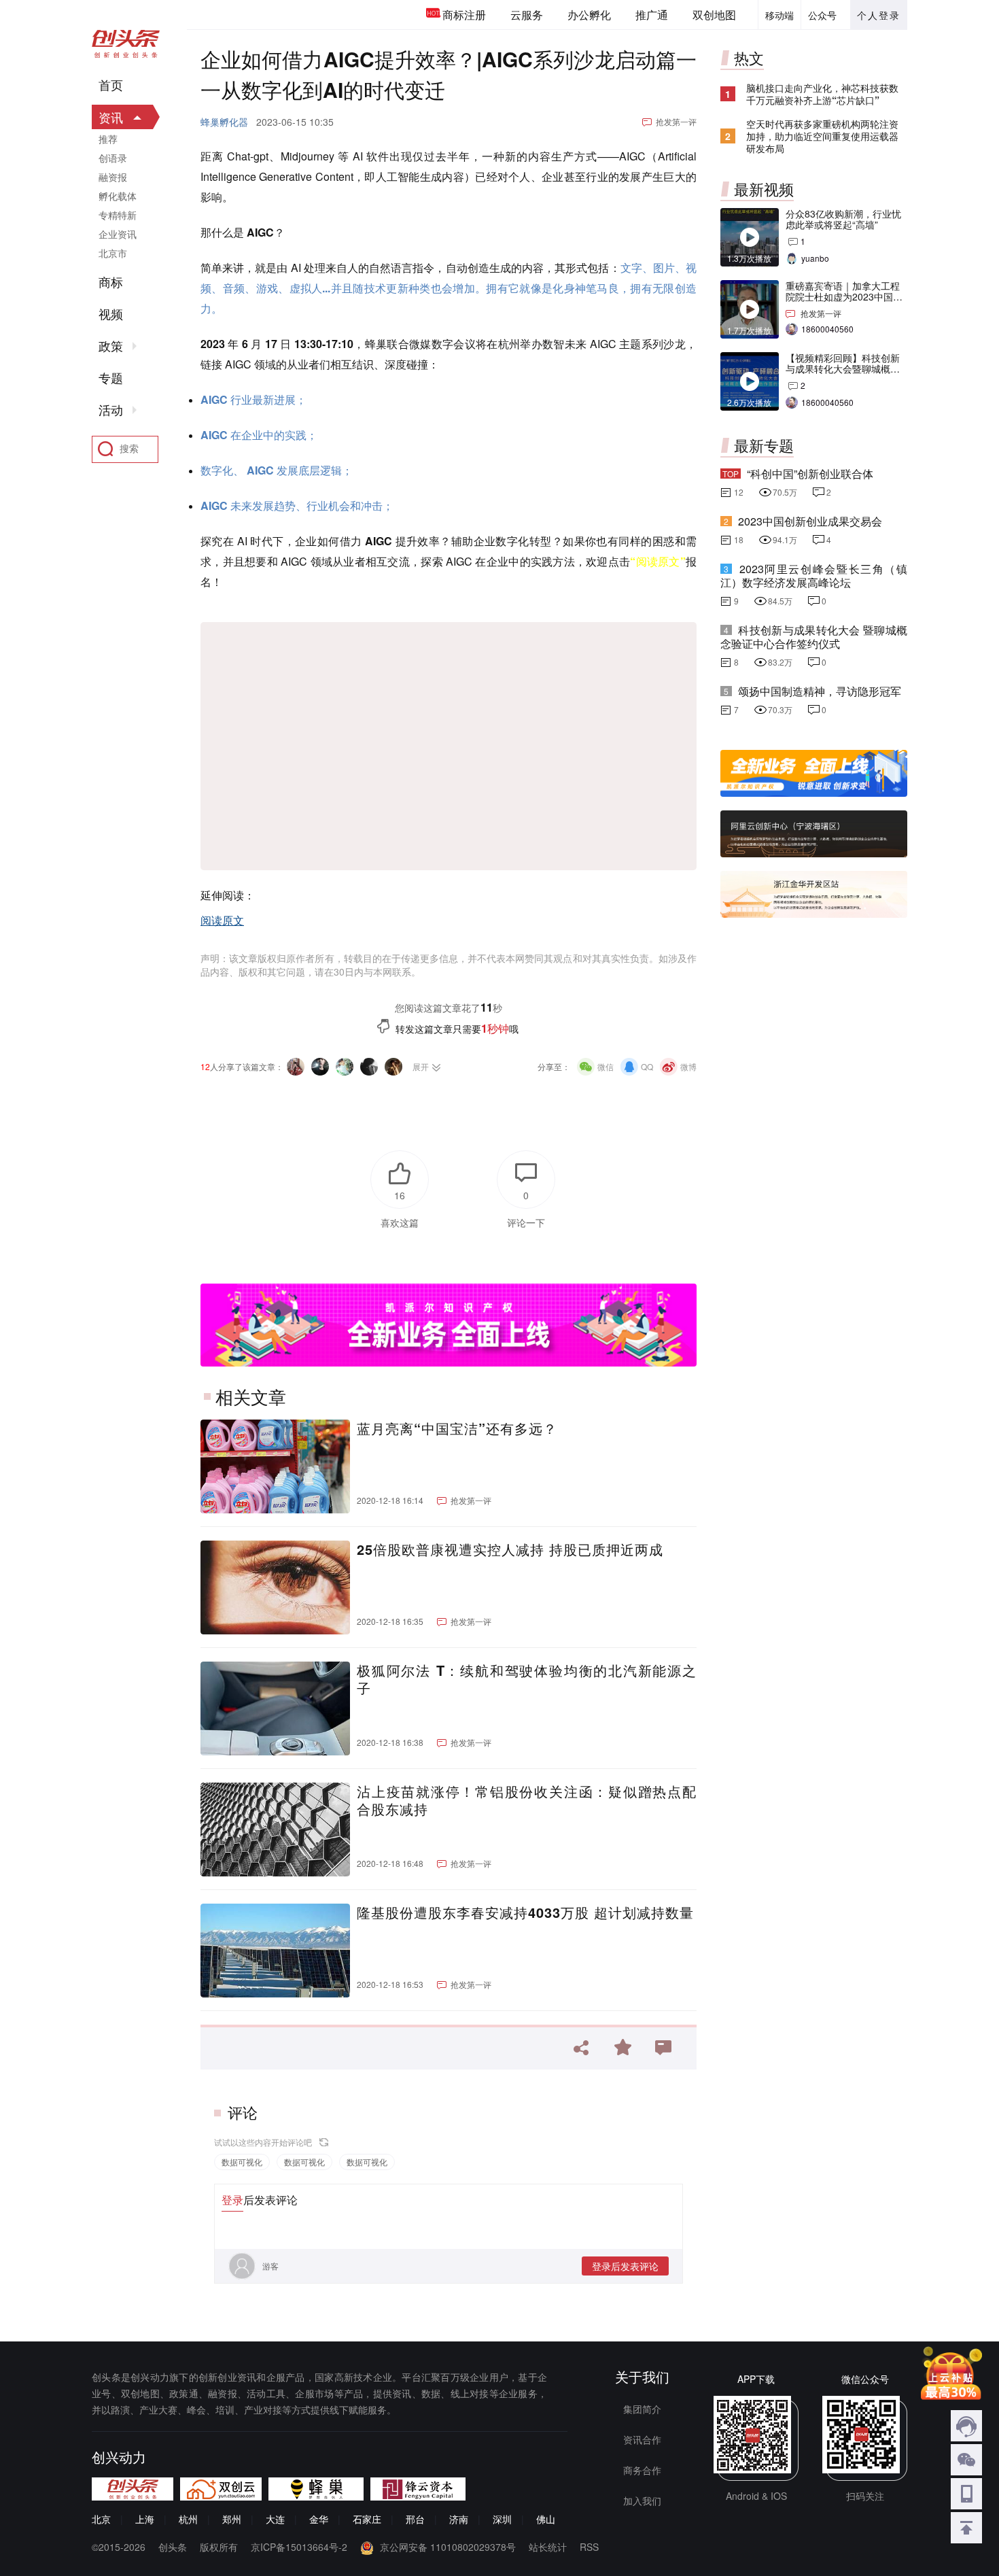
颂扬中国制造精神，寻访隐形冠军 (820, 691)
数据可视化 (242, 2162)
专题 (111, 378)
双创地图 (714, 15)
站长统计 (548, 2547)
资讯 (111, 117)
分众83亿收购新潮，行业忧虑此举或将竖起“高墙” (843, 219)
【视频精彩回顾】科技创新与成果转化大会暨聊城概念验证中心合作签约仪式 (843, 368)
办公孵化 (589, 15)
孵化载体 (118, 196)
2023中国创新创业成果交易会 (810, 521)
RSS (589, 2547)
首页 (111, 85)
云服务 (527, 15)
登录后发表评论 (625, 2266)
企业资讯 (118, 234)
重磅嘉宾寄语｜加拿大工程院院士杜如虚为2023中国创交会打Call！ (844, 296)
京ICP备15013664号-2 (299, 2547)
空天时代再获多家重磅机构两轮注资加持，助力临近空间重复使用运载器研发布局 (822, 136)
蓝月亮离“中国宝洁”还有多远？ (457, 1428)
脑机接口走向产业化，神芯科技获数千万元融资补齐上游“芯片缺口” (822, 94)
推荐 (108, 139)
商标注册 (464, 15)
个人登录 (879, 15)
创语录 (113, 158)
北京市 (113, 253)
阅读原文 (222, 920)
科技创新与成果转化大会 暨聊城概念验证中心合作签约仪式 (814, 637)
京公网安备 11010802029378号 (448, 2547)
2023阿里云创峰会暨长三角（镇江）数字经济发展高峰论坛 (814, 576)
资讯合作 (642, 2439)
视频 (111, 314)
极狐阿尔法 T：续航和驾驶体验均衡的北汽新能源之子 (527, 1679)
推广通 (652, 15)
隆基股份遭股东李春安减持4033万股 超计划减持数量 (525, 1912)
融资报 (113, 177)
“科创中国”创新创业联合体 (810, 474)
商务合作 (642, 2470)
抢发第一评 (676, 121)
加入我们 (642, 2501)
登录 (232, 2200)
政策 (111, 346)
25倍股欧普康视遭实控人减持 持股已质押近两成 (510, 1549)
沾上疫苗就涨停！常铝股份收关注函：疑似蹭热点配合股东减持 (527, 1800)
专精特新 (118, 215)
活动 (111, 410)
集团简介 (642, 2409)
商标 (111, 282)
